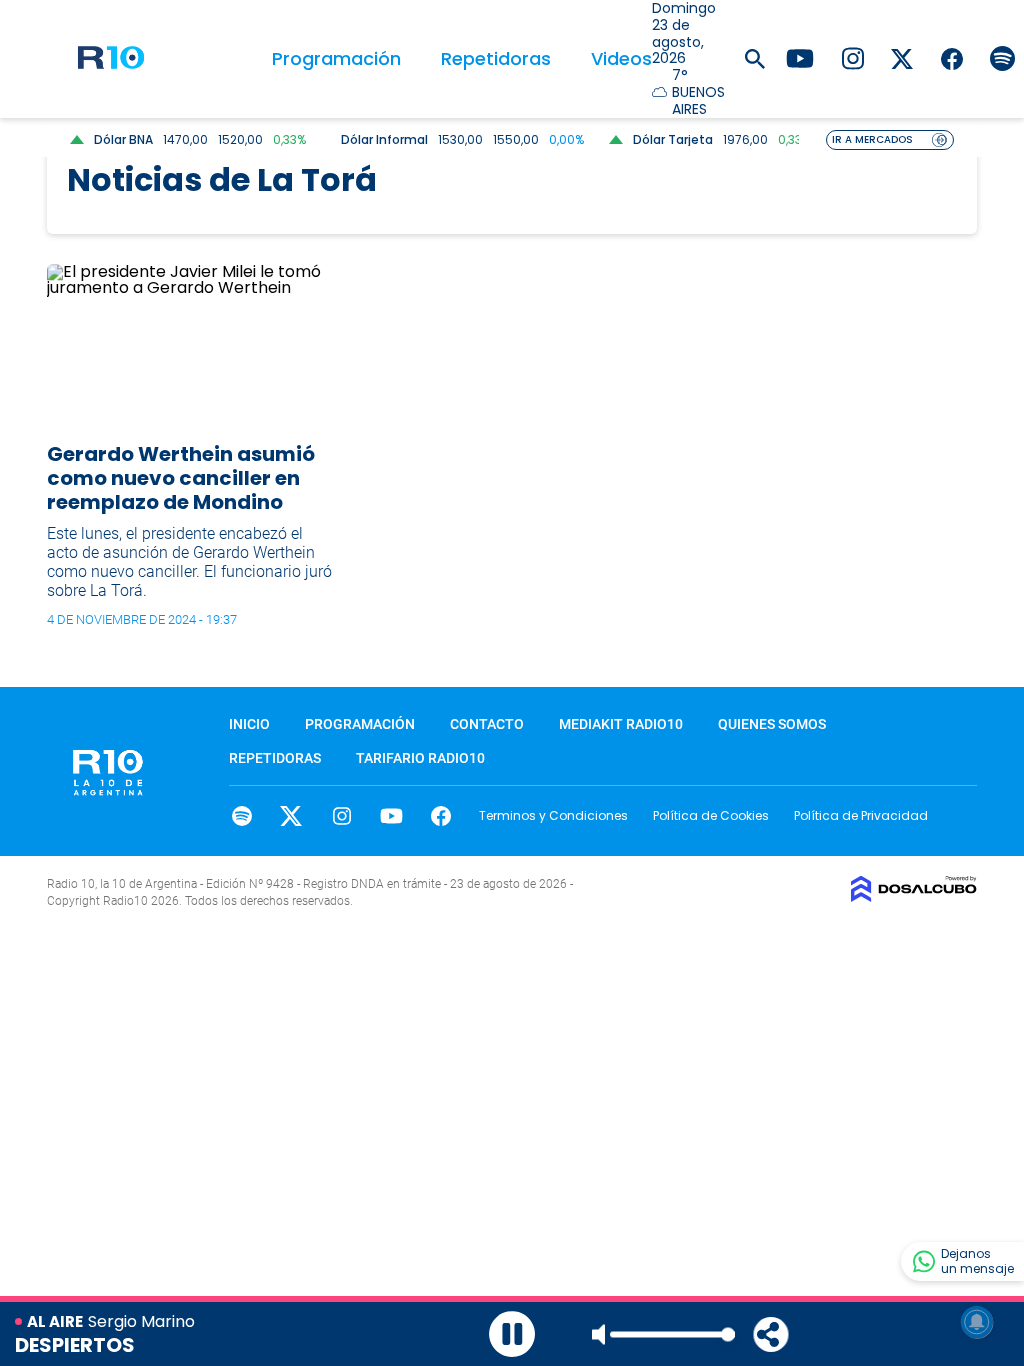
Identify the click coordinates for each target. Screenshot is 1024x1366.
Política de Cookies (711, 815)
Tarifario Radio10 (420, 758)
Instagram (341, 816)
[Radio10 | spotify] (1002, 57)
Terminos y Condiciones (553, 815)
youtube (391, 816)
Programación (336, 58)
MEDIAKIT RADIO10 (621, 724)
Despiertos (75, 1345)
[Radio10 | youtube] (800, 57)
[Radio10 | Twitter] (902, 57)
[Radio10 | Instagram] (852, 57)
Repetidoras (496, 58)
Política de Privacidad (861, 815)
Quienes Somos (772, 724)
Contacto (487, 724)
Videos (621, 58)
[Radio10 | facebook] (952, 57)
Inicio (249, 724)
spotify (241, 816)
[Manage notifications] (977, 1322)
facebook (441, 816)
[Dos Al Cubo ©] (914, 896)
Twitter (291, 816)
